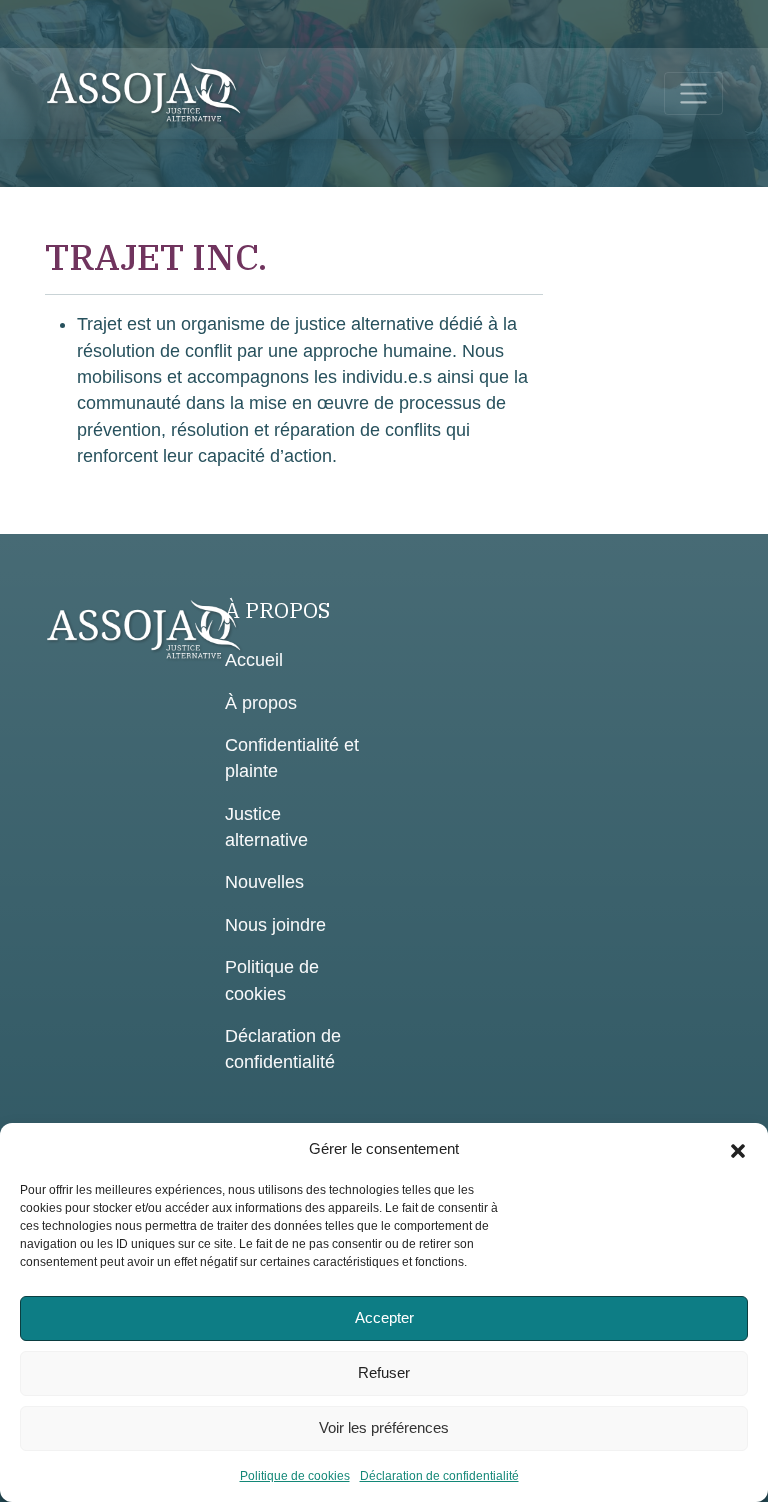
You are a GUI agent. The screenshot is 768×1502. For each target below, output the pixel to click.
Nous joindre (275, 925)
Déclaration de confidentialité (439, 1476)
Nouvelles (264, 882)
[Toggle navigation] (693, 93)
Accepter (384, 1317)
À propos (261, 703)
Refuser (384, 1372)
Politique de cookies (295, 1476)
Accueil (254, 660)
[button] (738, 1149)
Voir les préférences (384, 1427)
